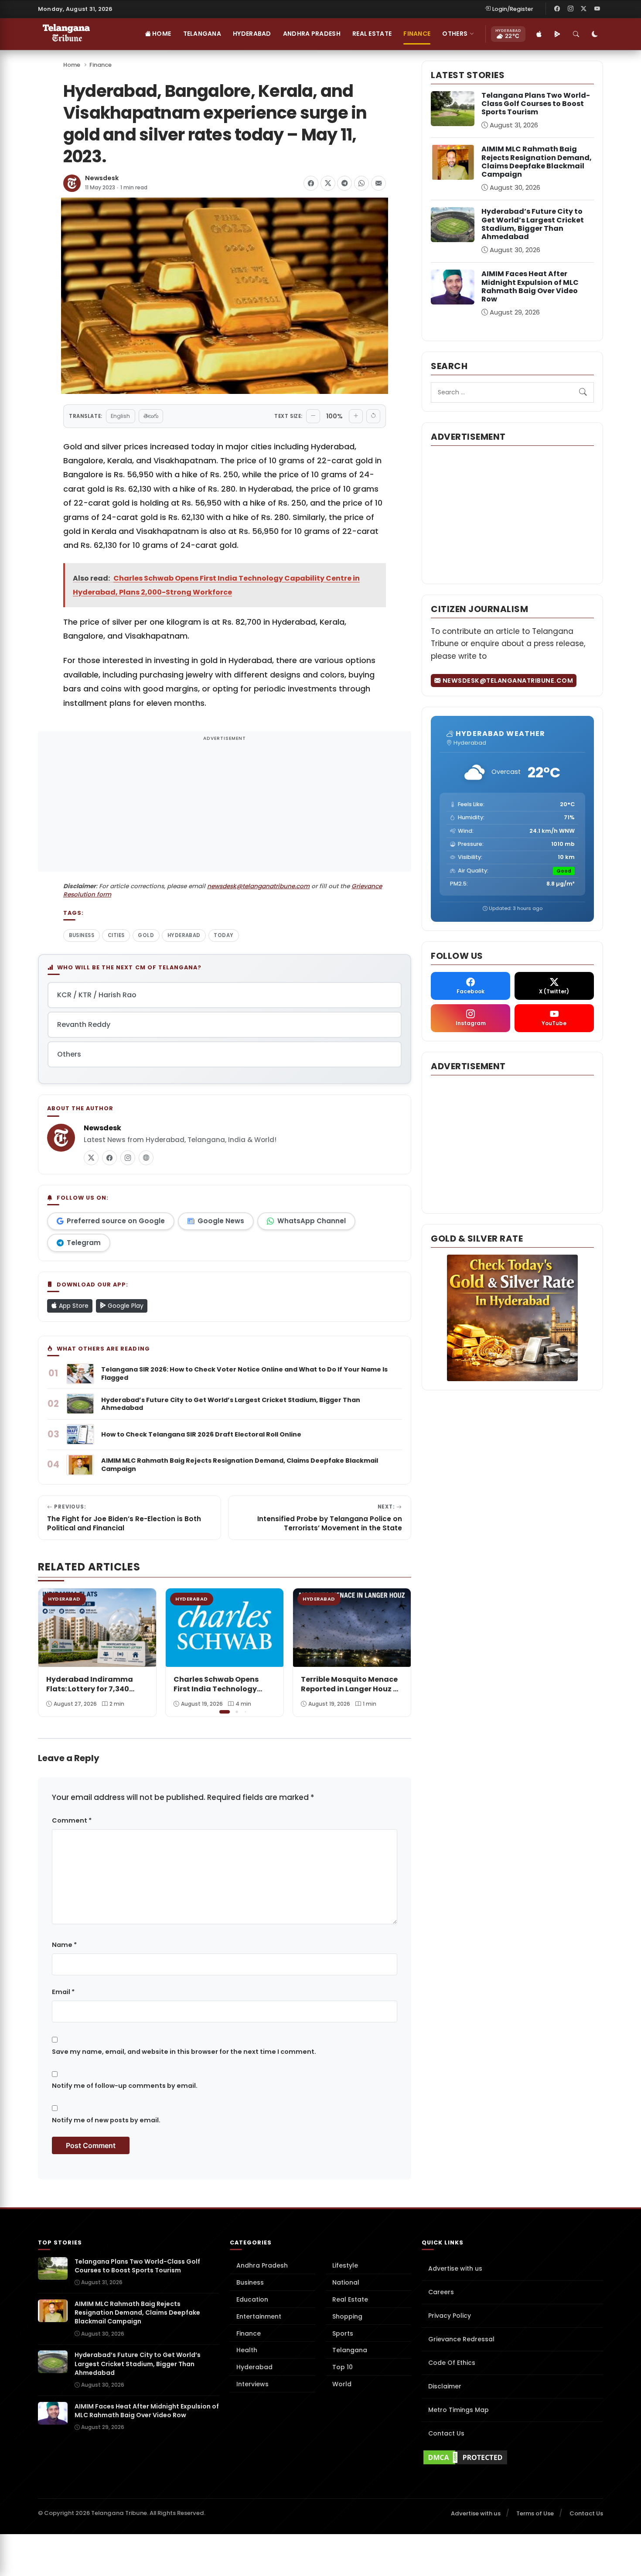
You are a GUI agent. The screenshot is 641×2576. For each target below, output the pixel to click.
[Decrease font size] (313, 416)
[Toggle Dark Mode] (595, 34)
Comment (72, 1820)
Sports (343, 2333)
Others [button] (455, 34)
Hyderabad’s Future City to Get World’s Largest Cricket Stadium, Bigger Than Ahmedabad (533, 224)
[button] (398, 1652)
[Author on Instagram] (128, 1158)
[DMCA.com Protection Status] (512, 2457)
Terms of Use (535, 2513)
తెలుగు (151, 416)
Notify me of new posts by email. (106, 2120)
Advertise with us (455, 2268)
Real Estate (372, 34)
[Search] (576, 34)
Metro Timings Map (459, 2410)
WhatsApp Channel (312, 1221)
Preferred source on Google (116, 1221)
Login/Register (513, 9)
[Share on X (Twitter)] (328, 183)
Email (63, 1992)
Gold (146, 935)
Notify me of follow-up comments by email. (125, 2086)
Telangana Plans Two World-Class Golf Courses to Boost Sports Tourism (536, 104)
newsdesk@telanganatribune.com (258, 886)
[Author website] (146, 1158)
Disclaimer (445, 2386)
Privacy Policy (450, 2316)
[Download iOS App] (539, 34)
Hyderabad (252, 34)
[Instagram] (570, 9)
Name (64, 1945)
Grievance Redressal (461, 2339)
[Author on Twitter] (91, 1158)
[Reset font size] (373, 416)
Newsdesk (102, 178)
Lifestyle (345, 2265)
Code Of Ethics (452, 2363)
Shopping (347, 2316)
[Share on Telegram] (344, 183)
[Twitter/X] (584, 9)
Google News (221, 1221)
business (82, 935)
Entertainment (259, 2316)
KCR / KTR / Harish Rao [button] (97, 995)
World (342, 2384)
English (120, 416)
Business (250, 2282)
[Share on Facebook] (311, 183)
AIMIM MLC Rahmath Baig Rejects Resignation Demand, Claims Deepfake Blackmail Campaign (537, 162)
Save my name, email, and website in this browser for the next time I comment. (184, 2052)
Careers (441, 2292)
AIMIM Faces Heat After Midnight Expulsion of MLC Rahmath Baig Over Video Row (530, 286)
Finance (417, 34)
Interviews (252, 2384)
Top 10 (343, 2367)
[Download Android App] (557, 34)
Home (161, 34)
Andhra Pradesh (312, 34)
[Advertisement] (225, 807)
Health (247, 2350)
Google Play (125, 1306)
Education (252, 2299)
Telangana (202, 34)
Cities (116, 935)
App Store (73, 1306)
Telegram (84, 1243)
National (346, 2282)
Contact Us (446, 2433)
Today (223, 935)
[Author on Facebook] (109, 1158)
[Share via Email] (378, 183)
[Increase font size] (356, 416)
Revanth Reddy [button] (84, 1025)
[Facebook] (557, 9)
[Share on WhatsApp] (361, 183)
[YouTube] (597, 9)
